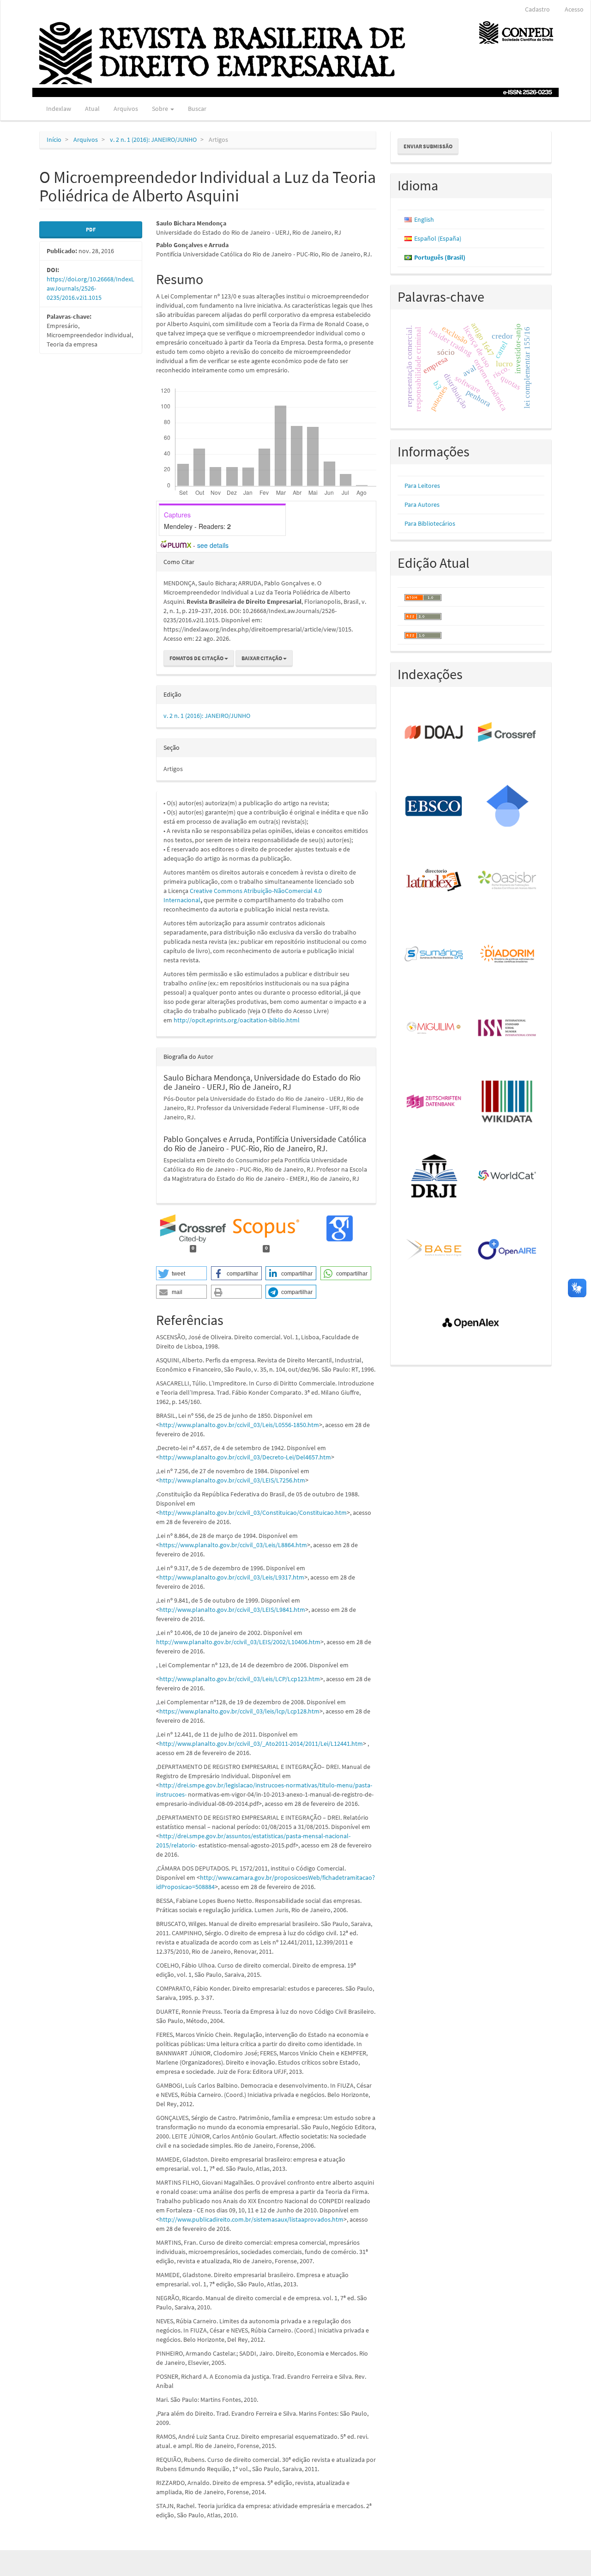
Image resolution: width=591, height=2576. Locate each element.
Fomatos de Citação (197, 658)
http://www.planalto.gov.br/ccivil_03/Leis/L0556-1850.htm (239, 1425)
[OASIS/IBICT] (508, 881)
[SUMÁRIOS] (434, 954)
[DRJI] (434, 1176)
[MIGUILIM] (434, 1028)
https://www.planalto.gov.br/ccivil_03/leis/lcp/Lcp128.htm (239, 1711)
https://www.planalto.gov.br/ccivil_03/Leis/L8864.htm (233, 1545)
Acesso (574, 9)
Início (54, 140)
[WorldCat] (508, 1176)
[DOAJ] (434, 733)
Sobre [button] (161, 109)
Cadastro (537, 9)
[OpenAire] (508, 1250)
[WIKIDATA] (508, 1102)
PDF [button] (91, 229)
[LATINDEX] (434, 881)
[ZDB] (434, 1102)
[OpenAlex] (471, 1324)
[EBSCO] (434, 807)
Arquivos (126, 109)
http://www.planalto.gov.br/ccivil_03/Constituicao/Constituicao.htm (253, 1513)
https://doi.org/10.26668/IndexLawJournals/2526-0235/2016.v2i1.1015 (90, 288)
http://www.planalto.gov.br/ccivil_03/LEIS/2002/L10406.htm (238, 1642)
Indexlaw (59, 109)
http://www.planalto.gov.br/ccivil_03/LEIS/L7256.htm (232, 1480)
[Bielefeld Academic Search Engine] (434, 1250)
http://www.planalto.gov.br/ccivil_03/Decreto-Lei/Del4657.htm (245, 1457)
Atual (92, 109)
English (424, 219)
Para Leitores (422, 486)
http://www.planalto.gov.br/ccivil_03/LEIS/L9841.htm (232, 1610)
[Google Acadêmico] (508, 807)
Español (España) (438, 238)
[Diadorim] (508, 954)
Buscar (197, 109)
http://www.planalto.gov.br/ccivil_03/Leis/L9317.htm (232, 1577)
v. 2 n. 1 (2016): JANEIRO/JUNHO (153, 140)
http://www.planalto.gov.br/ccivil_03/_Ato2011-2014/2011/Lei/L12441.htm (261, 1744)
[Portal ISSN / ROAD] (508, 1028)
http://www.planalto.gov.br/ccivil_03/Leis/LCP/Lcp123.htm (240, 1679)
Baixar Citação (262, 658)
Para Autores (422, 504)
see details (213, 545)
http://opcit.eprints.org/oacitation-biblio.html (237, 1020)
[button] (181, 1273)
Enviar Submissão (428, 146)
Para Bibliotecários (430, 523)
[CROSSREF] (508, 733)
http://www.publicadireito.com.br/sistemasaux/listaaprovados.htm (251, 2219)
